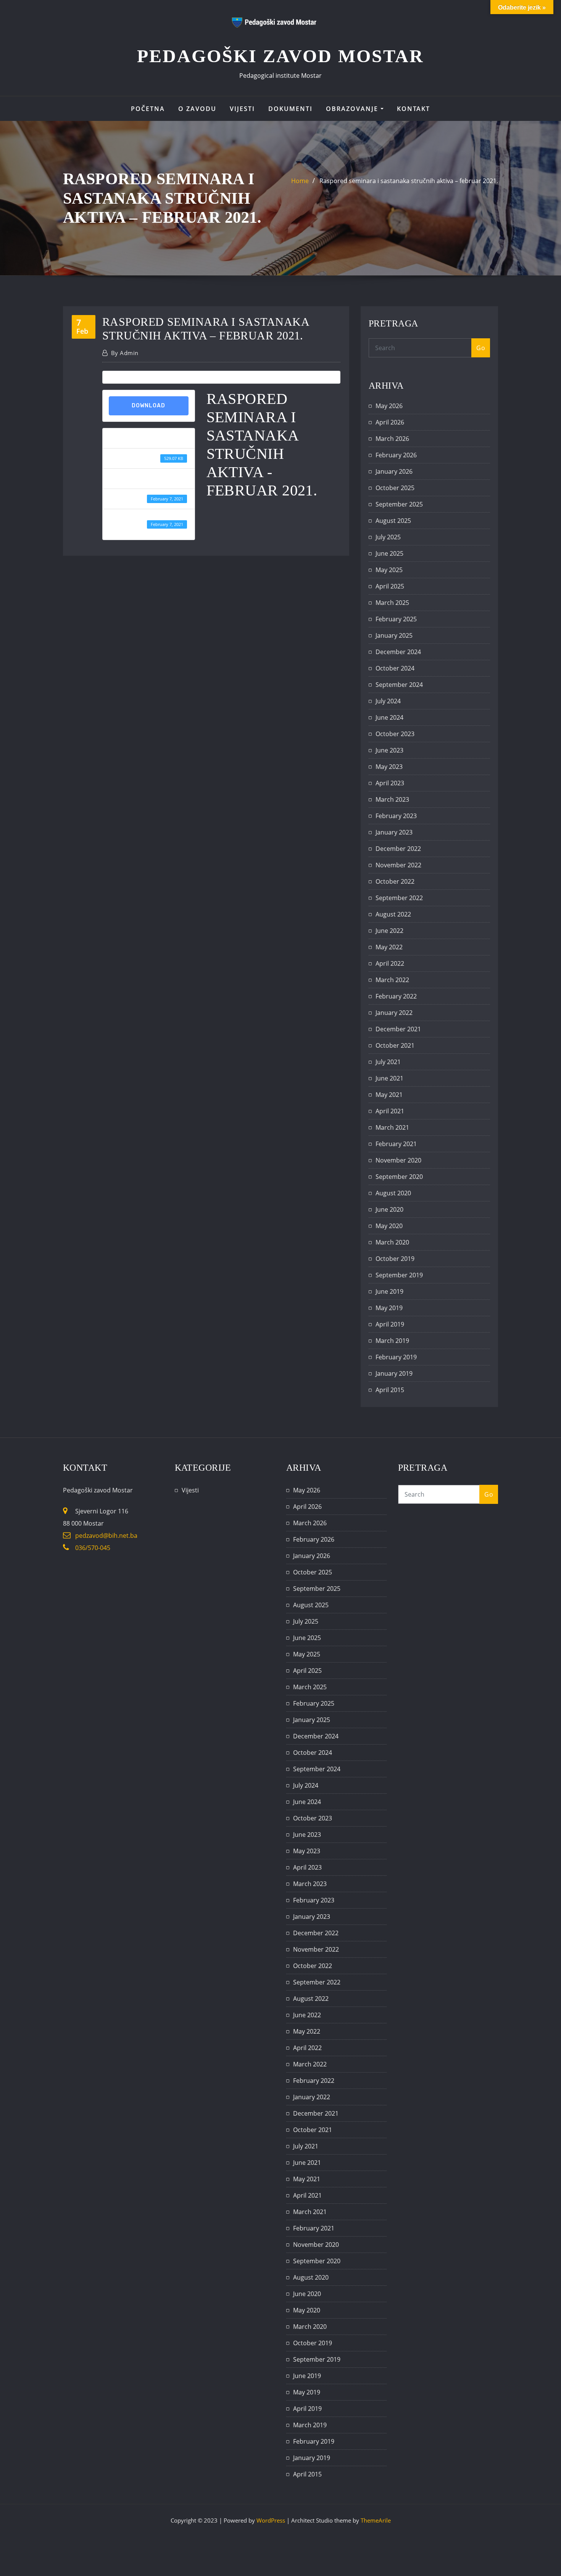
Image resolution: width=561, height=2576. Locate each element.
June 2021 (389, 1078)
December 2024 (398, 652)
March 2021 (392, 1127)
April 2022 (390, 963)
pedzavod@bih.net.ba (106, 1536)
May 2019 (389, 1308)
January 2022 (394, 1013)
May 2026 (389, 406)
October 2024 (395, 668)
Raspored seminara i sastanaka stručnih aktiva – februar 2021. (409, 181)
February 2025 (396, 619)
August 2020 (393, 1193)
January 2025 (394, 635)
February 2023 (396, 816)
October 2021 (395, 1045)
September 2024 (399, 685)
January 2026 (394, 471)
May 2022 (389, 947)
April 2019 (390, 1324)
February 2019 (396, 1357)
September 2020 (399, 1177)
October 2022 (395, 881)
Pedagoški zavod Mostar (280, 56)
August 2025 (393, 521)
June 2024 (389, 717)
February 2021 (396, 1144)
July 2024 (388, 701)
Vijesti (242, 109)
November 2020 (398, 1160)
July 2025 (388, 537)
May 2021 (389, 1095)
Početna (148, 109)
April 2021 (390, 1111)
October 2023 (395, 734)
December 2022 (398, 849)
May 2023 (389, 767)
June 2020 (389, 1209)
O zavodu (197, 109)
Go (481, 348)
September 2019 (399, 1275)
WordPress (271, 2520)
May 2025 (389, 570)
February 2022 (396, 996)
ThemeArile (376, 2520)
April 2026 (390, 422)
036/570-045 (93, 1548)
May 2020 (389, 1226)
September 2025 (399, 504)
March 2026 (392, 439)
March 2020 (392, 1242)
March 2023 (392, 799)
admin (125, 353)
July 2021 (388, 1062)
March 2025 (392, 603)
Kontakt (413, 109)
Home (300, 181)
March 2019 (392, 1341)
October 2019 (395, 1259)
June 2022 (389, 931)
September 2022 (399, 898)
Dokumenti (290, 109)
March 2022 (392, 980)
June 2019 (389, 1291)
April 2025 (390, 586)
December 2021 (398, 1029)
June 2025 (389, 553)
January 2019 (394, 1373)
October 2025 (395, 488)
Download (148, 406)
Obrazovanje (353, 109)
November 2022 (398, 865)
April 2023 (390, 783)
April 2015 (390, 1390)
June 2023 (389, 750)
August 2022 (393, 914)
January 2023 (394, 832)
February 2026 (396, 455)
